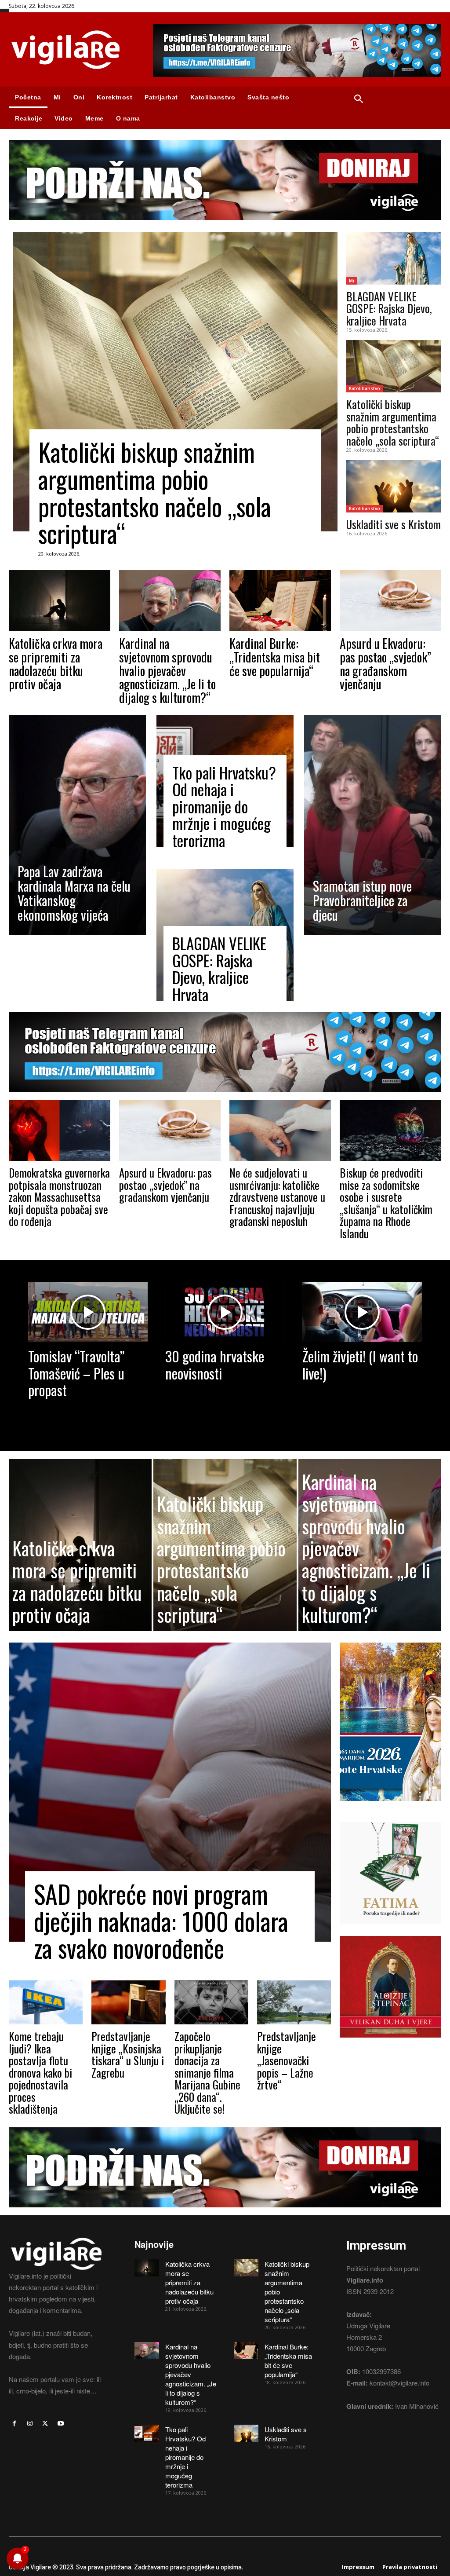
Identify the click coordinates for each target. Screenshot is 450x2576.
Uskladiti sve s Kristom (394, 524)
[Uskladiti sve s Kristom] (394, 486)
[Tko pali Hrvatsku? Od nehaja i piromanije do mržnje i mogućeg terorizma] (147, 2433)
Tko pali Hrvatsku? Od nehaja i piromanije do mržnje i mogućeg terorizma (224, 806)
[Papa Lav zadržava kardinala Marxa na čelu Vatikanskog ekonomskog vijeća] (77, 825)
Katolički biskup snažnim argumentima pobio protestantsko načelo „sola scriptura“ (155, 492)
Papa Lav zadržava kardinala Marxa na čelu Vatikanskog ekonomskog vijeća (74, 893)
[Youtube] (61, 2424)
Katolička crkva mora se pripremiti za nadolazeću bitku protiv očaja (56, 664)
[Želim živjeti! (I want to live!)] (362, 1312)
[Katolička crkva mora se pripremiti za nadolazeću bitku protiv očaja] (60, 601)
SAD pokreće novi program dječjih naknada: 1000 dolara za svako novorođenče (161, 1921)
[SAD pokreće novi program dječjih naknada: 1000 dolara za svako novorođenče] (170, 1792)
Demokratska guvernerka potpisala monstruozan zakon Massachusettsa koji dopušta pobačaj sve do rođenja (59, 1197)
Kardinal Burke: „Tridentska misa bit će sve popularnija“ (275, 657)
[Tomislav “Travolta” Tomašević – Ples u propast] (88, 1312)
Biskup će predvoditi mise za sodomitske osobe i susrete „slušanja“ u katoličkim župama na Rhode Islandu (386, 1203)
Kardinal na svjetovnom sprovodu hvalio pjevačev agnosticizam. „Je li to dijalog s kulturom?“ (167, 670)
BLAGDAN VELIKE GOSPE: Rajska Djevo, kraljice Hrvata (389, 308)
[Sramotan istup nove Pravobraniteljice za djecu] (373, 825)
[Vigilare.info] (72, 50)
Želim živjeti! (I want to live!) (360, 1364)
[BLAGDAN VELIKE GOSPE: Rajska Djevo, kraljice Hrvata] (394, 258)
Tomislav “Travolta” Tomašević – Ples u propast (76, 1373)
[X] (45, 2424)
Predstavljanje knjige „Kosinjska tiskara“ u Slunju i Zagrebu (128, 2054)
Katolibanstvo (365, 388)
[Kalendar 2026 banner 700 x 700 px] (390, 1722)
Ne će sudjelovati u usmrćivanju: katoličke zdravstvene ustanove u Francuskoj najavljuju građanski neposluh (277, 1197)
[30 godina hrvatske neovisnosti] (225, 1312)
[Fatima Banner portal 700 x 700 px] (390, 1930)
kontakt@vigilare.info (399, 2383)
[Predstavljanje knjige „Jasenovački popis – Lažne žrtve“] (294, 2003)
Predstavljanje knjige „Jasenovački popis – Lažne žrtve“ (287, 2060)
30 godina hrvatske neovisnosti (215, 1364)
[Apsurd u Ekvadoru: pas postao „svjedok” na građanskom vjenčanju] (390, 601)
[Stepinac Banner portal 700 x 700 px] (390, 2044)
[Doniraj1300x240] (225, 226)
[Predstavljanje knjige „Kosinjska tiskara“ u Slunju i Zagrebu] (128, 2003)
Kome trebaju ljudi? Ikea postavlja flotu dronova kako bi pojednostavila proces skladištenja (40, 2072)
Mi (352, 281)
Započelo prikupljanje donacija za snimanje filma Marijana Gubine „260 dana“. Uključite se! (207, 2072)
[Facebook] (14, 2424)
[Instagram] (30, 2424)
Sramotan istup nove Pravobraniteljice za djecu (362, 900)
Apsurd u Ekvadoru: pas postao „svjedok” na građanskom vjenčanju (385, 664)
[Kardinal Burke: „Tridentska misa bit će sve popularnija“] (280, 601)
